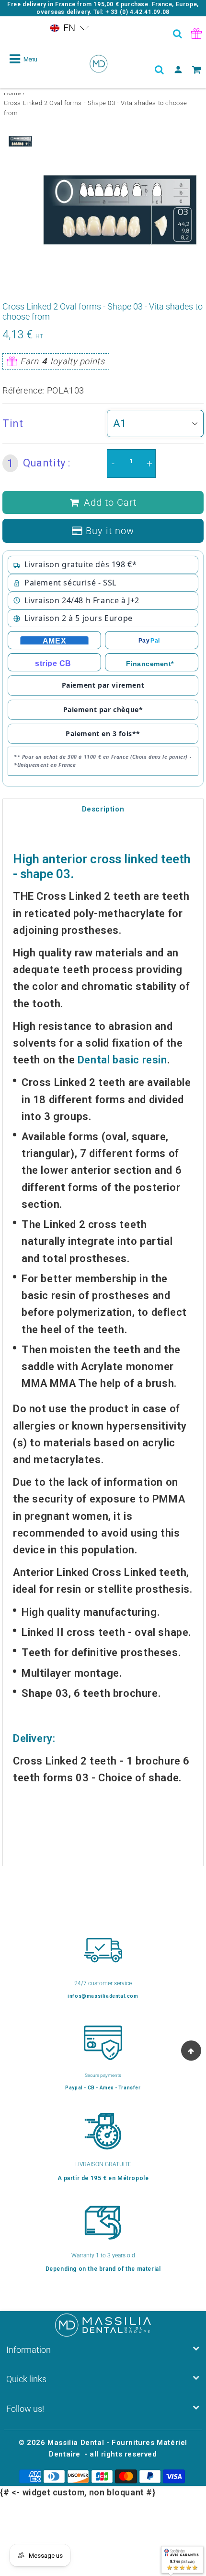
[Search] (178, 34)
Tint (13, 423)
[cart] (197, 70)
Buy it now (110, 531)
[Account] (178, 70)
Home (12, 93)
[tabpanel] (20, 141)
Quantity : (39, 463)
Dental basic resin (122, 1060)
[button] (69, 28)
